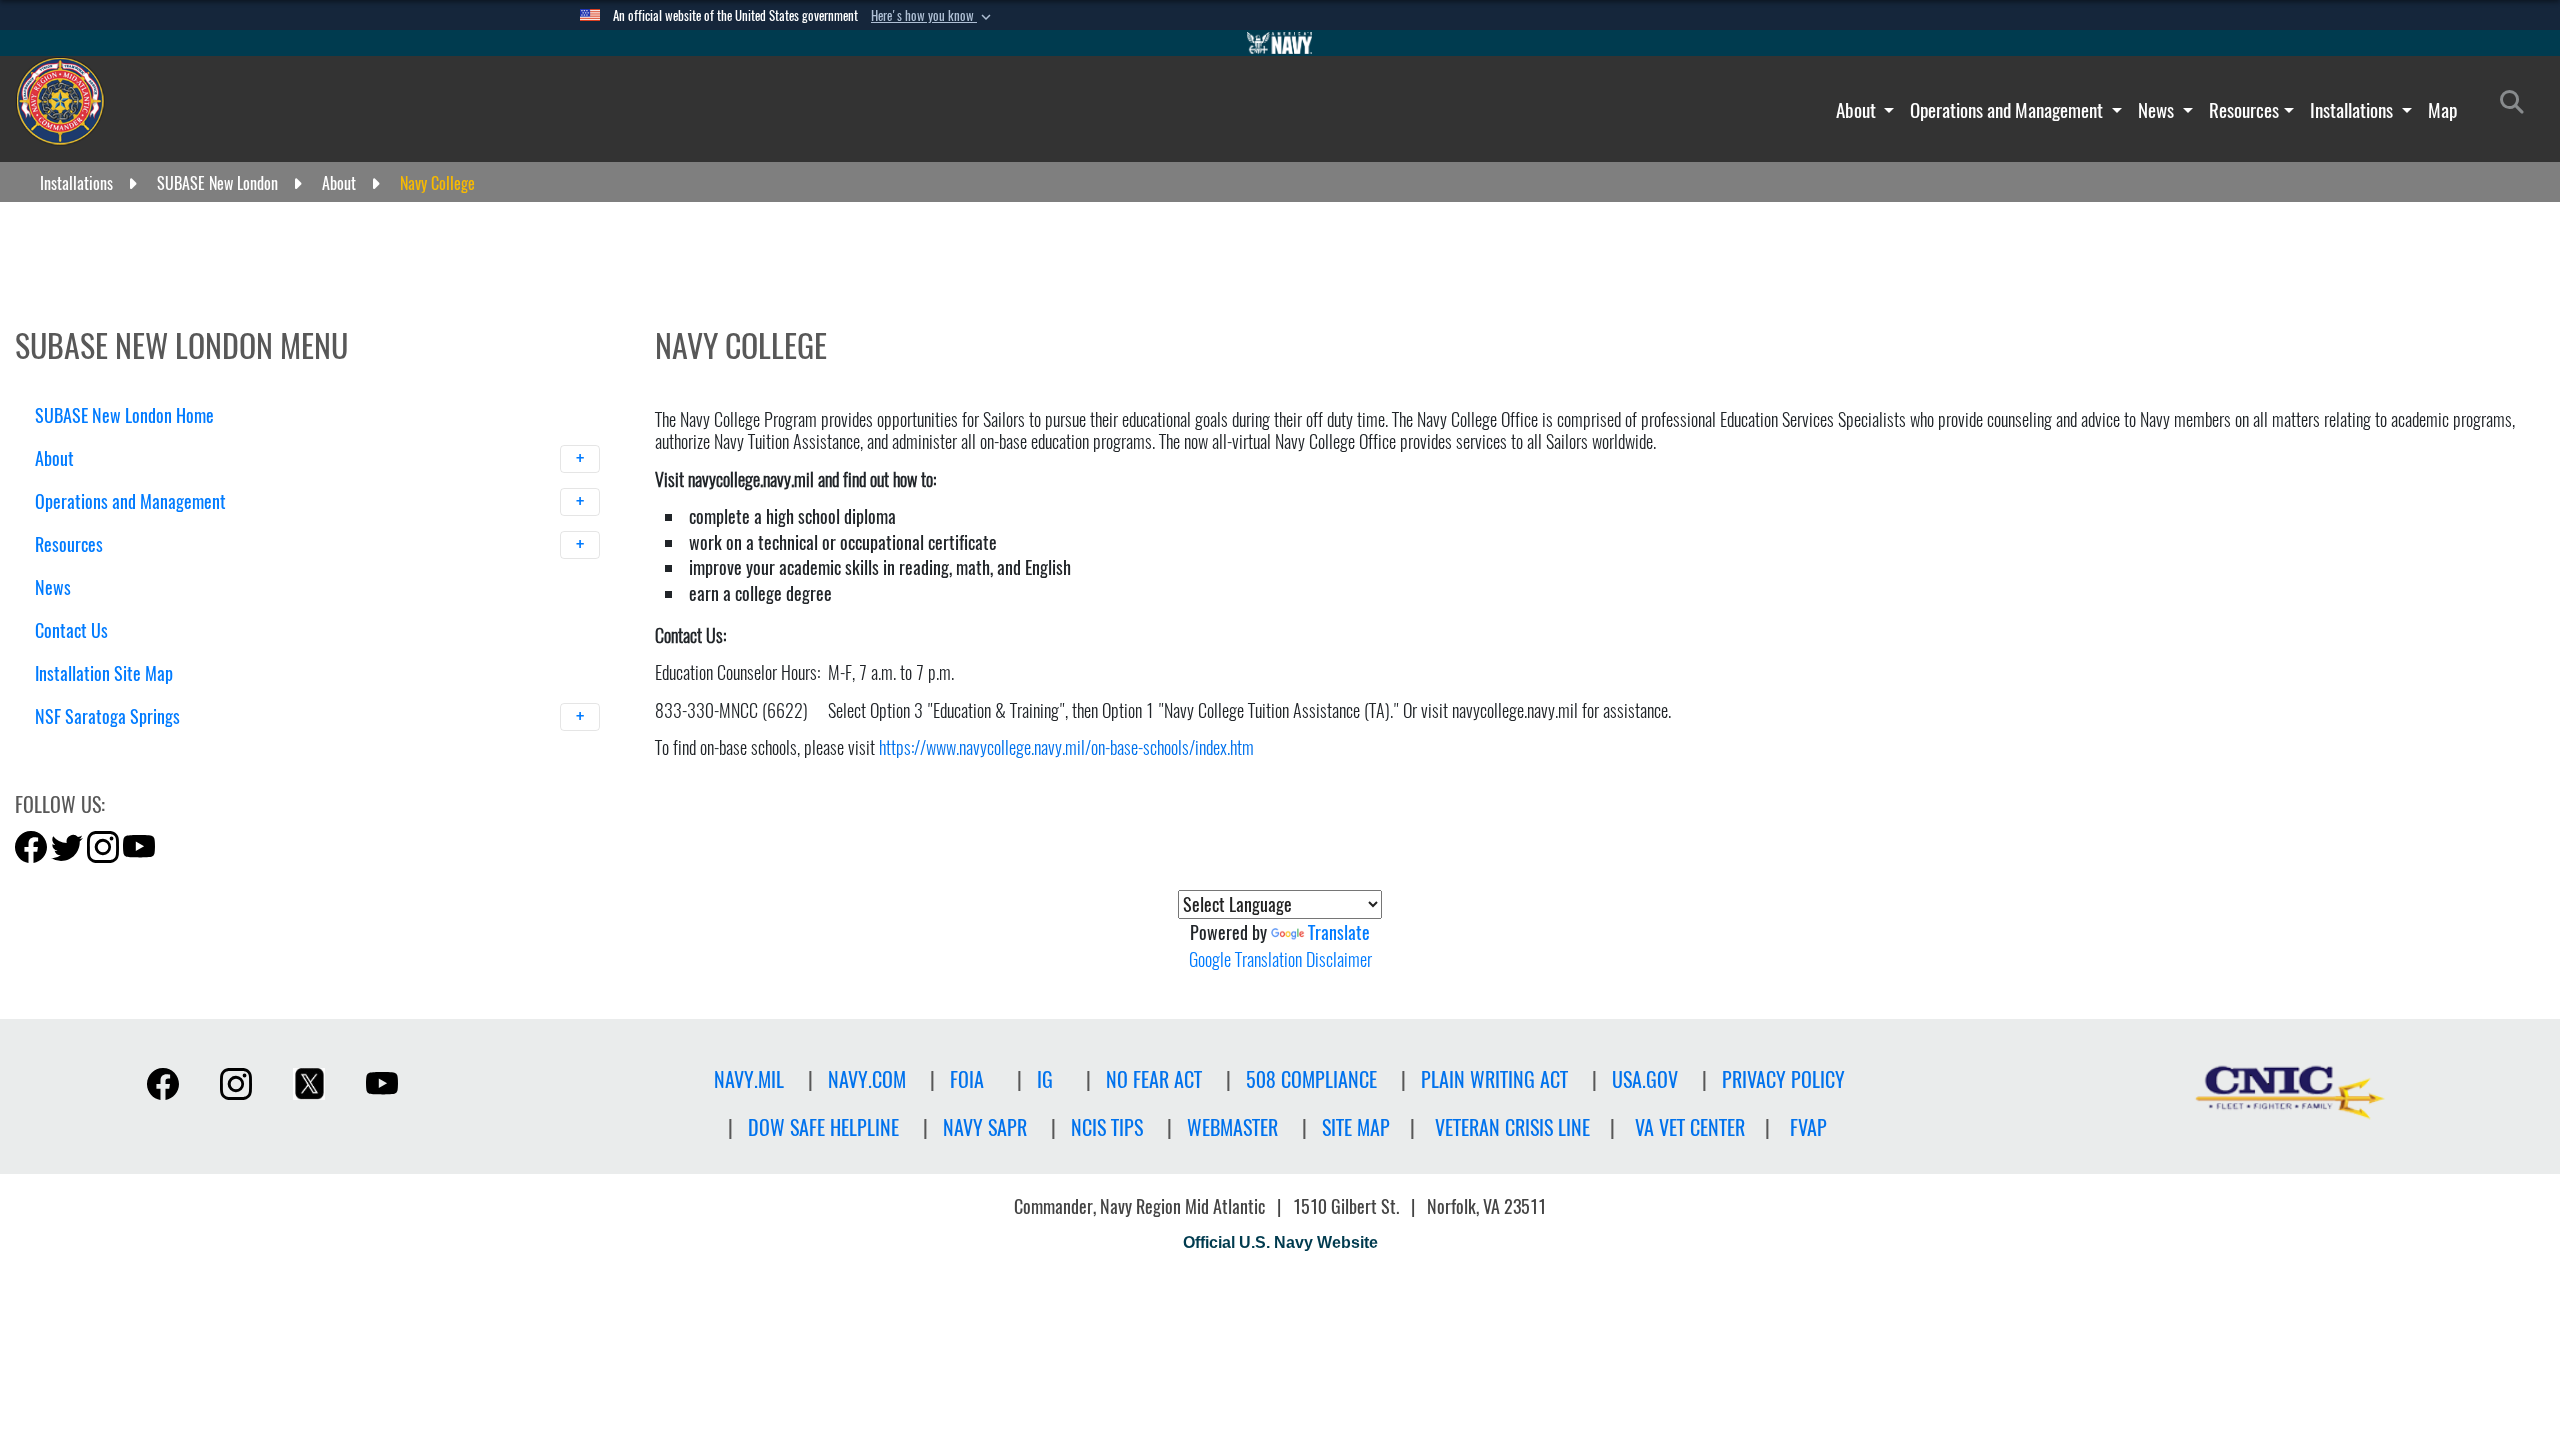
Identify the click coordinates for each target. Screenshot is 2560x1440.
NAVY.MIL (749, 1079)
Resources (2244, 110)
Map (2442, 110)
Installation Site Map (104, 673)
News (2158, 110)
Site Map (1356, 1127)
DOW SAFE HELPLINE (823, 1127)
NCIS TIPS (1107, 1127)
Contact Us (71, 630)
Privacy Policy (1783, 1079)
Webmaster (1232, 1127)
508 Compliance (1311, 1079)
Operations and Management (2008, 110)
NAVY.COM (867, 1079)
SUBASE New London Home (124, 415)
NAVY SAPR (985, 1127)
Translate (1339, 932)
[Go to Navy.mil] (1280, 43)
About (1858, 110)
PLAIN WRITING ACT (1494, 1079)
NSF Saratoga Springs (109, 716)
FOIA (967, 1079)
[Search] (139, 751)
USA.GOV (1645, 1079)
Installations (2353, 110)
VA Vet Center (1690, 1127)
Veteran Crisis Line (1512, 1127)
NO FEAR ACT (1154, 1079)
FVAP (1808, 1127)
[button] (933, 16)
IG (1045, 1079)
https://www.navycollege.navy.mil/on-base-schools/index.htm (1066, 747)
